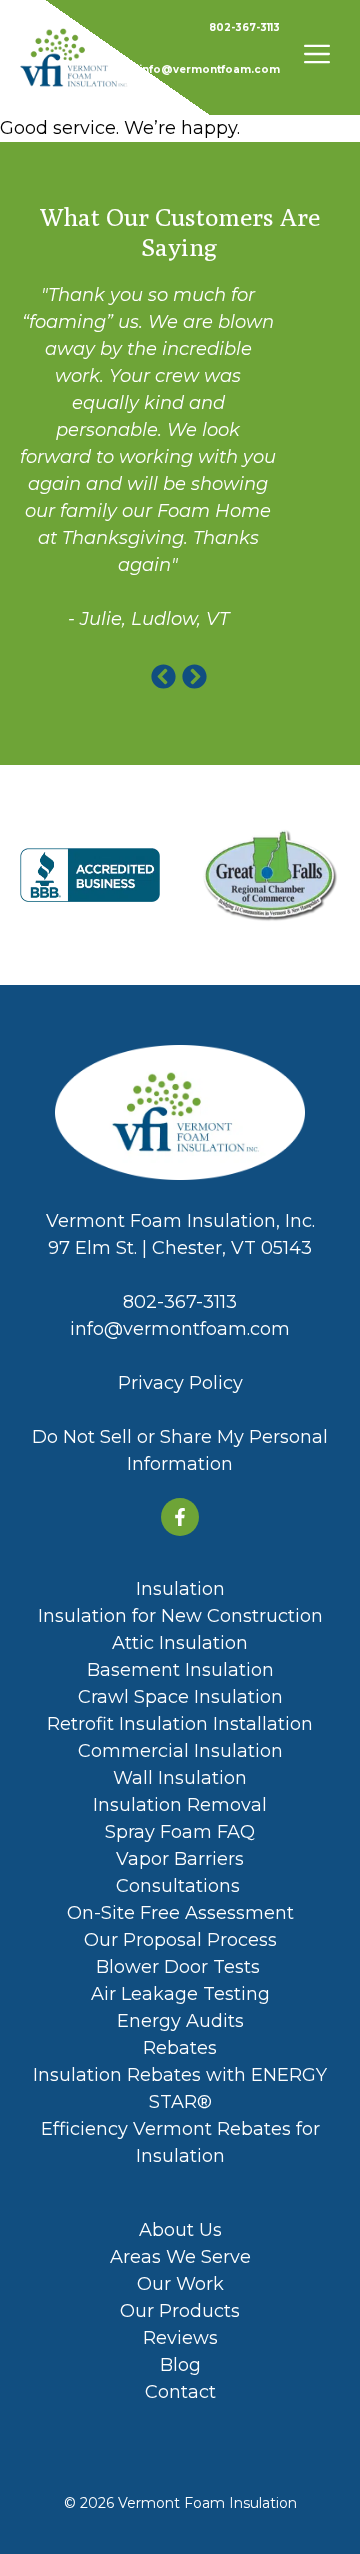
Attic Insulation (180, 1643)
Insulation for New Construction (180, 1616)
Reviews (180, 2338)
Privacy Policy (180, 1383)
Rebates (180, 2048)
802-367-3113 (244, 27)
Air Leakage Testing (180, 1994)
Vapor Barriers (180, 1859)
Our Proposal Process (180, 1940)
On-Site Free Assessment (180, 1913)
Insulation (180, 1589)
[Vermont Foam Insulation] (74, 58)
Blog (180, 2365)
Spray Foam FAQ (180, 1832)
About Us (180, 2230)
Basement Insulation (180, 1670)
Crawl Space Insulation (180, 1697)
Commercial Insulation (180, 1751)
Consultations (180, 1886)
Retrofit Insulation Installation (180, 1724)
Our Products (180, 2311)
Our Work (180, 2284)
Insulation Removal (180, 1805)
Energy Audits (180, 2021)
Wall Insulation (180, 1778)
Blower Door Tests (180, 1967)
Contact (180, 2392)
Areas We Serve (180, 2257)
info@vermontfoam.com (209, 69)
